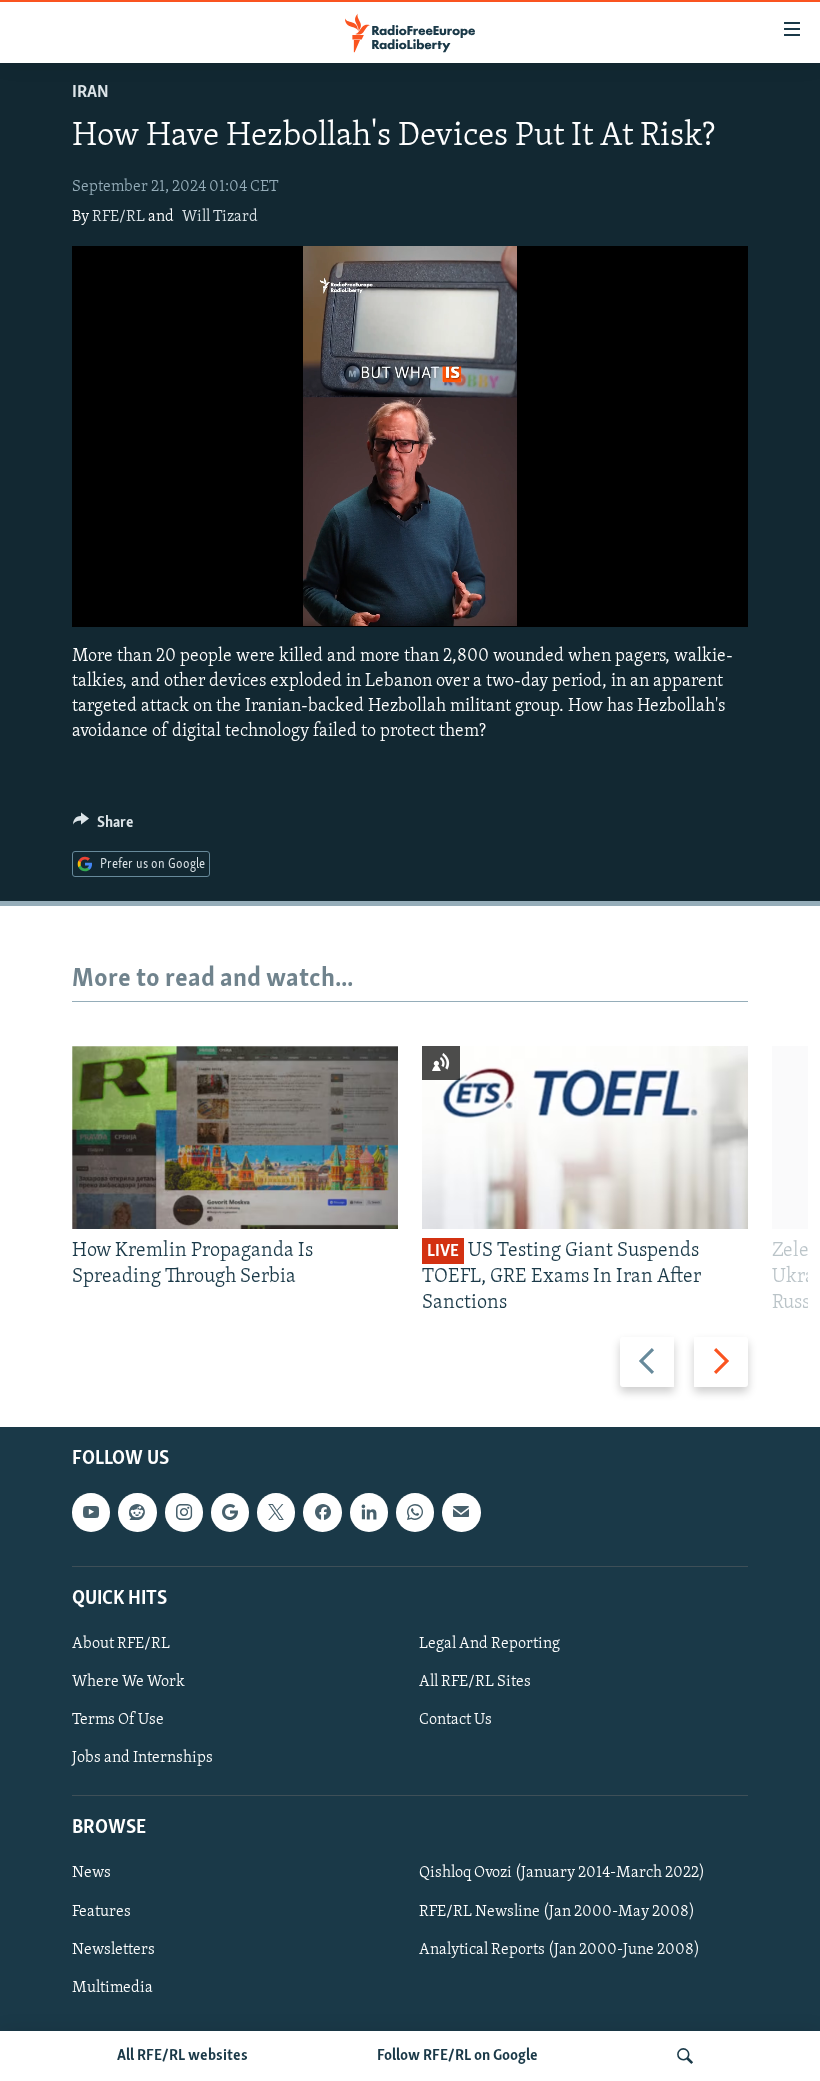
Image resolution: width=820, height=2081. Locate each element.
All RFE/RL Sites (475, 1682)
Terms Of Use (118, 1720)
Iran (90, 93)
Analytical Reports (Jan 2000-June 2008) (559, 1949)
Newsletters (113, 1949)
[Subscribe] (461, 1512)
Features (101, 1911)
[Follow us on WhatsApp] (415, 1512)
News (91, 1873)
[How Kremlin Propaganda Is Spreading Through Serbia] (235, 1137)
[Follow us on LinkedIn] (369, 1512)
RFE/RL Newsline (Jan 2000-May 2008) (557, 1911)
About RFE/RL (121, 1644)
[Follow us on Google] (230, 1512)
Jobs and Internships (142, 1758)
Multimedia (112, 1987)
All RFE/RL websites (182, 2056)
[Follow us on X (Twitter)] (276, 1512)
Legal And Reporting (489, 1644)
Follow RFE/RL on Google (457, 2056)
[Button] (103, 827)
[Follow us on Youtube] (91, 1512)
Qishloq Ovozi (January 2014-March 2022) (562, 1873)
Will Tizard (220, 217)
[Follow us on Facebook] (322, 1512)
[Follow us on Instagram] (184, 1512)
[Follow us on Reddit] (137, 1512)
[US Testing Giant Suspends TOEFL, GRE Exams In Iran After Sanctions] (585, 1137)
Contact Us (455, 1720)
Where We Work (128, 1682)
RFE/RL (118, 217)
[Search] (685, 2056)
